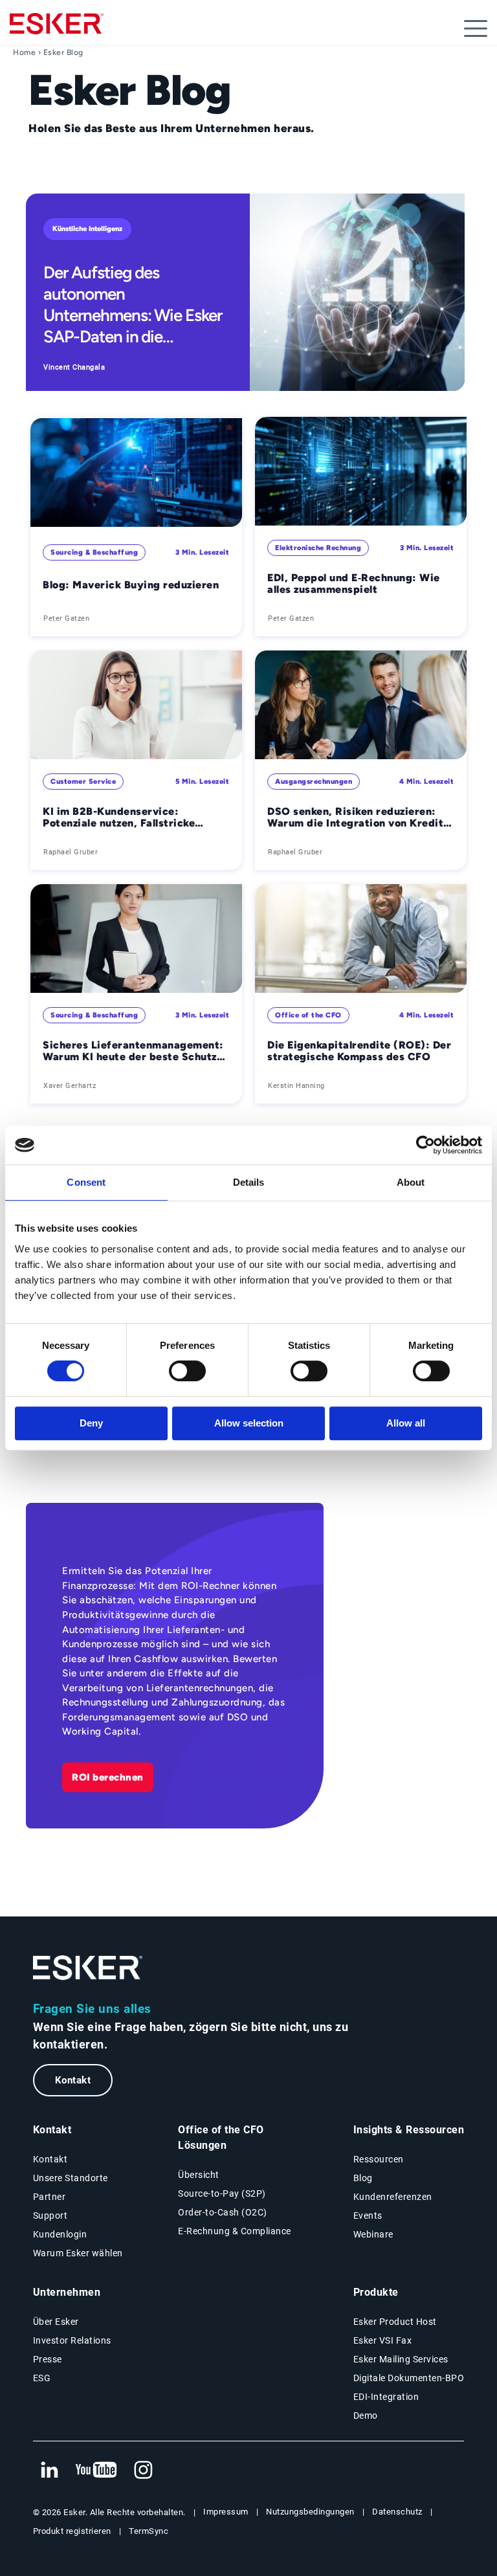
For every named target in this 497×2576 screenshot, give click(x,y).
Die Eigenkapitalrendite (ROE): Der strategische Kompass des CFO (359, 1051)
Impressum (226, 2512)
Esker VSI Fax (383, 2340)
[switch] (187, 1371)
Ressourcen (379, 2159)
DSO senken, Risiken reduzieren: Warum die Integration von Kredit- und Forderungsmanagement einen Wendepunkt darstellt (358, 818)
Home (24, 52)
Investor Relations (72, 2340)
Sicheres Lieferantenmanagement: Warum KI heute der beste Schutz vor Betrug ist (133, 1051)
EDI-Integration (386, 2397)
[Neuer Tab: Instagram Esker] (144, 2471)
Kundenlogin (60, 2234)
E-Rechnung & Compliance (235, 2231)
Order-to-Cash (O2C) (223, 2212)
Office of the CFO (308, 1015)
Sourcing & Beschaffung (94, 552)
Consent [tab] (86, 1182)
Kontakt (73, 2080)
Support (50, 2215)
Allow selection (249, 1423)
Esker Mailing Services (401, 2359)
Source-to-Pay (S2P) (222, 2193)
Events (368, 2215)
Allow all (406, 1423)
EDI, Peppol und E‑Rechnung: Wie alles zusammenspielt (354, 584)
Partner (50, 2197)
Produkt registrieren (72, 2531)
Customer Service (83, 782)
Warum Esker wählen (78, 2253)
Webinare (373, 2234)
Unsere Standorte (71, 2178)
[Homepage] (57, 29)
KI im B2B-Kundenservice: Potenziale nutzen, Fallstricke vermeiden (119, 818)
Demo (366, 2415)
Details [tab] (249, 1182)
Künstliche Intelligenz (87, 229)
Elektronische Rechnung (318, 548)
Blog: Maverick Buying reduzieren (131, 585)
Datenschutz (397, 2512)
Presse (48, 2359)
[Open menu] (476, 28)
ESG (42, 2378)
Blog (363, 2178)
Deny (91, 1423)
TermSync (149, 2531)
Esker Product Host (395, 2322)
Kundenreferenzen (393, 2197)
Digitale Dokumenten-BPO (409, 2378)
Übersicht (199, 2175)
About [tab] (411, 1182)
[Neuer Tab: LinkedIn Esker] (49, 2471)
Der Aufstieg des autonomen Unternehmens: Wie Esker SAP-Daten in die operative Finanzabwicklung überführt (133, 305)
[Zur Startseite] (88, 1968)
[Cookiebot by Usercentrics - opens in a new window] (425, 1145)
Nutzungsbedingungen (310, 2512)
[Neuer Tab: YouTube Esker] (96, 2471)
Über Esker (56, 2322)
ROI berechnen (108, 1777)
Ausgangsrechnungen (314, 782)
